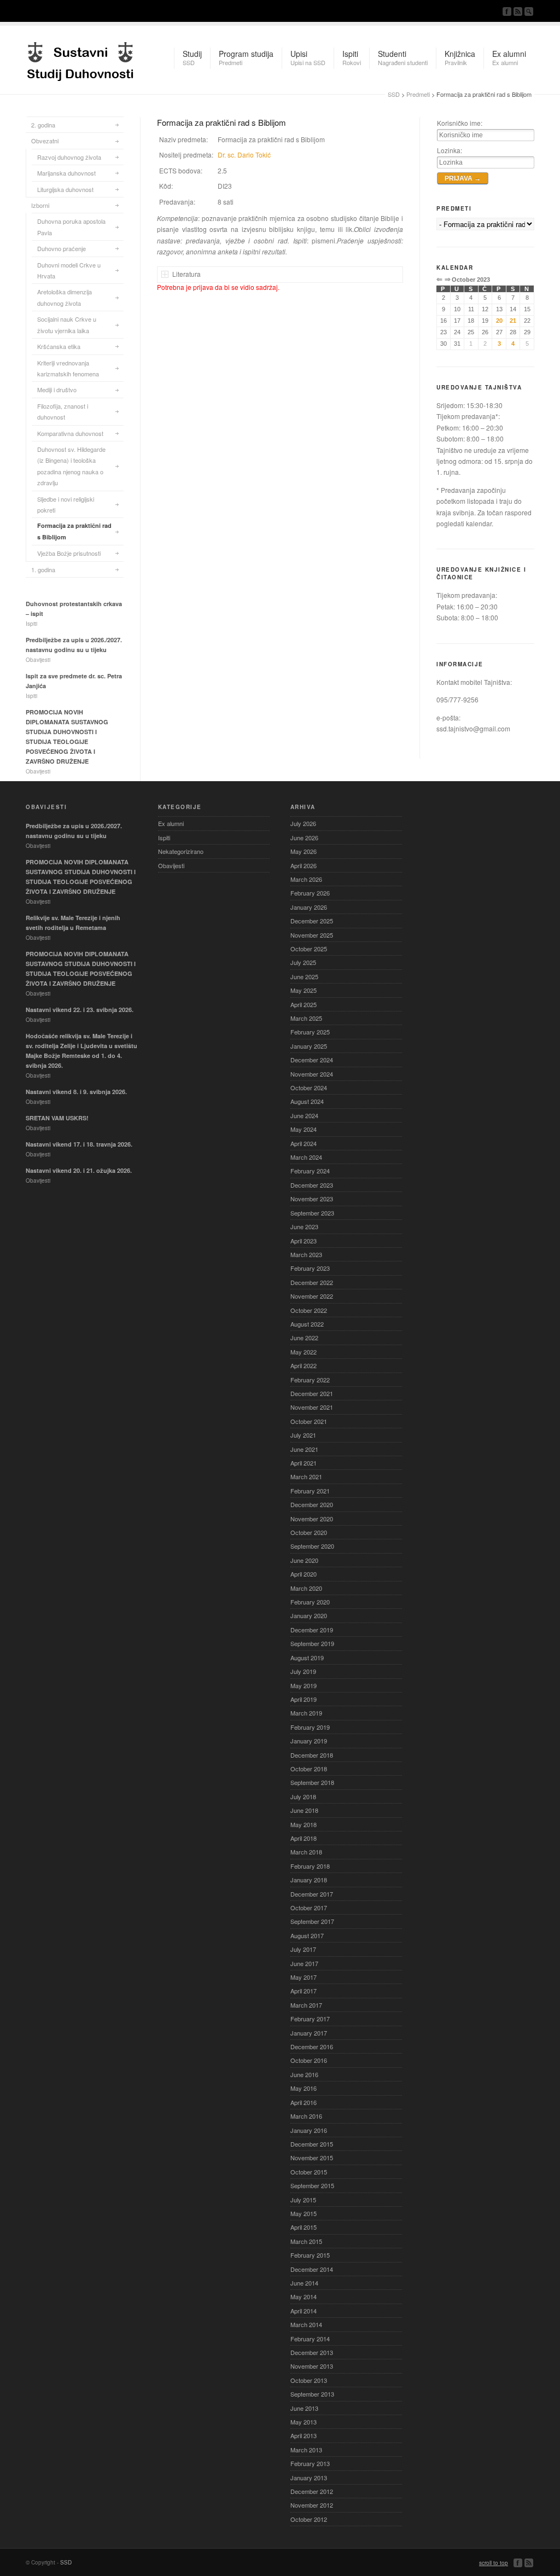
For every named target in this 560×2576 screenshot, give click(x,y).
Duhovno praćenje (62, 248)
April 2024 (304, 1143)
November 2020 (312, 1519)
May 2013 (304, 2422)
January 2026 (309, 907)
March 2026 (306, 879)
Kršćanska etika (59, 346)
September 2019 (312, 1643)
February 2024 (310, 1171)
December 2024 (312, 1060)
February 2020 (310, 1602)
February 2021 (310, 1491)
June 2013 (304, 2408)
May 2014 (304, 2296)
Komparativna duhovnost (70, 433)
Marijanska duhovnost (66, 173)
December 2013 (312, 2352)
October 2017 (309, 1908)
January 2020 (309, 1615)
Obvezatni (45, 141)
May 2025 (304, 990)
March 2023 (306, 1254)
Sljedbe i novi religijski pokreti (66, 504)
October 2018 (309, 1769)
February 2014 (310, 2339)
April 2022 (304, 1365)
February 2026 (310, 893)
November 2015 (312, 2158)
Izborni (40, 205)
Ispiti (164, 838)
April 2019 (304, 1699)
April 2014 (304, 2311)
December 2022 (312, 1282)
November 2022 (312, 1296)
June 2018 (304, 1810)
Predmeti (418, 94)
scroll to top (494, 2563)
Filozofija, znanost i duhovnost (63, 411)
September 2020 (312, 1546)
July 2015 (303, 2200)
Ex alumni (171, 823)
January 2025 (309, 1046)
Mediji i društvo (57, 389)
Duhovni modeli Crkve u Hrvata (69, 270)
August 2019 (307, 1658)
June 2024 (304, 1115)
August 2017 (307, 1935)
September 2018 (312, 1782)
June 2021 (304, 1449)
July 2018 (303, 1796)
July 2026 (303, 823)
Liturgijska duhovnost (65, 189)
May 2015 (304, 2213)
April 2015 (304, 2227)
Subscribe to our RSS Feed (518, 11)
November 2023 (312, 1199)
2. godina (43, 125)
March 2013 (306, 2450)
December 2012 (312, 2491)
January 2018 (309, 1880)
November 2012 (312, 2505)
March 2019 (306, 1713)
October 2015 (309, 2172)
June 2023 (304, 1226)
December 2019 (312, 1630)
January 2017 (309, 2033)
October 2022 (309, 1310)
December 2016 (312, 2046)
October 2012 (309, 2519)
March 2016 (306, 2116)
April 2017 (304, 1991)
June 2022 (304, 1338)
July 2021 (303, 1435)
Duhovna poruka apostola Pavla (71, 226)
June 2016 (304, 2074)
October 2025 (309, 949)
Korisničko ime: (460, 123)
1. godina (43, 569)
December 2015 (312, 2144)
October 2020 (309, 1532)
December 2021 (312, 1393)
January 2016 (309, 2130)
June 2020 (304, 1560)
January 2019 (309, 1741)
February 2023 (310, 1268)
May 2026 (304, 851)
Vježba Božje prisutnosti (69, 553)
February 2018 (310, 1866)
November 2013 (312, 2366)
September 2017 (312, 1921)
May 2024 (304, 1129)
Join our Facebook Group (507, 11)
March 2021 (306, 1476)
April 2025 (304, 1004)
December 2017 (312, 1894)
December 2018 (312, 1755)
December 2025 (312, 921)
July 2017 (303, 1949)
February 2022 (310, 1380)
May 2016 (304, 2088)
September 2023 (312, 1213)
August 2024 (307, 1101)
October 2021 (309, 1421)
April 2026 (304, 865)
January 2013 (309, 2478)
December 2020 (312, 1504)
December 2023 (312, 1185)
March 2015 (306, 2241)
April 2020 (304, 1574)
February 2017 (310, 2019)
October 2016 (309, 2060)
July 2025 (303, 962)
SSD (80, 59)
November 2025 (312, 935)
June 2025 (304, 976)
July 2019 (303, 1671)
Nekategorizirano (181, 851)
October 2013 (309, 2380)
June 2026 (304, 838)
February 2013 (310, 2463)
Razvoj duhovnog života (69, 157)
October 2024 (309, 1088)
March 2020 (306, 1588)
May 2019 (304, 1685)
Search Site (529, 11)
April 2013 (304, 2435)
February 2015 (310, 2255)
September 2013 (312, 2394)
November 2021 (312, 1407)
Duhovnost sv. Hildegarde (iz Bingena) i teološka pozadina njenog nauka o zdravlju (71, 466)
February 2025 (310, 1032)
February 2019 (310, 1727)
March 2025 (306, 1018)
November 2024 (312, 1074)
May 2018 (304, 1824)
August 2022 (307, 1324)
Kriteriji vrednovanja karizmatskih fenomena (68, 368)
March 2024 (306, 1157)
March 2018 (306, 1852)
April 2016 (304, 2102)
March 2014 (306, 2324)
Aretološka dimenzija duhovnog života (65, 297)
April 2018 (304, 1838)
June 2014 (304, 2283)
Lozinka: (450, 150)
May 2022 (304, 1352)
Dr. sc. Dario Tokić (244, 155)
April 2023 (304, 1241)
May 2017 (304, 1977)
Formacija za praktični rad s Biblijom (74, 531)
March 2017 (306, 2005)
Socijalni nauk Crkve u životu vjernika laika (67, 324)
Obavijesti (171, 865)
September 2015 (312, 2185)
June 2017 (304, 1963)
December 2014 (312, 2269)
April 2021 (304, 1463)
